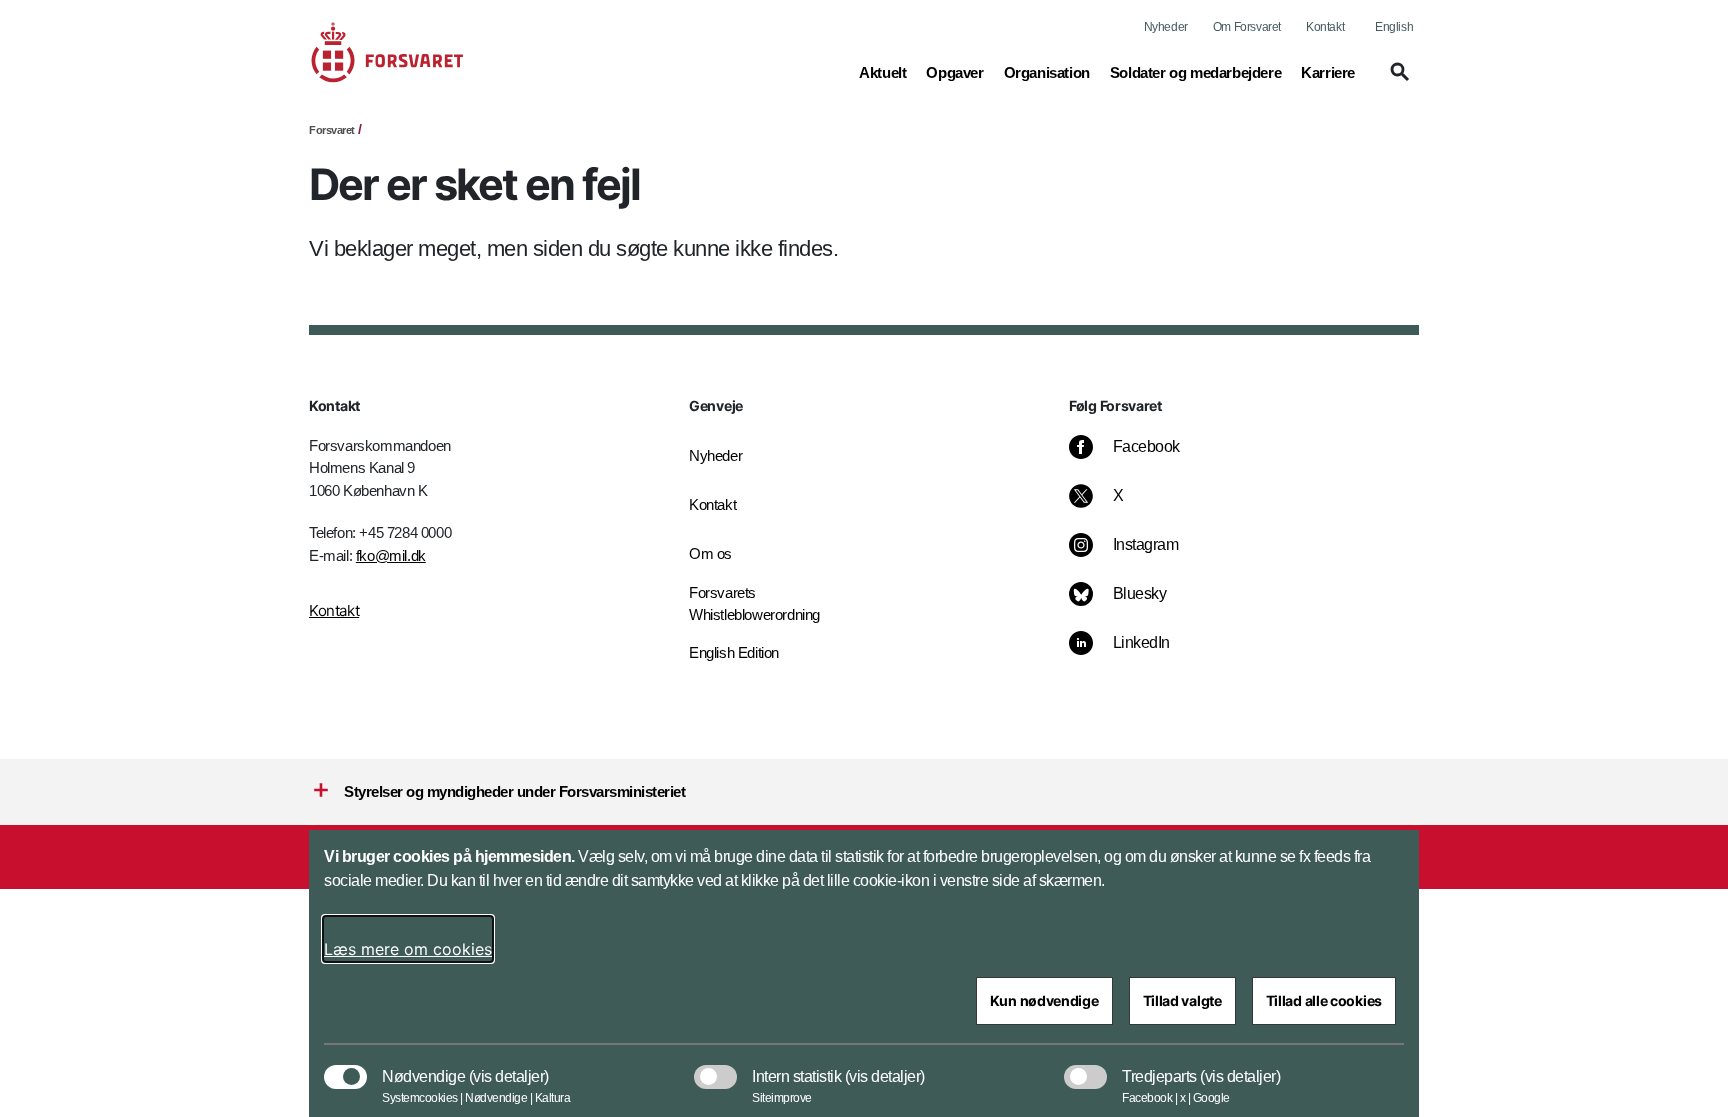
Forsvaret (332, 130)
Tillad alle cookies (1324, 1000)
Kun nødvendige (1044, 1000)
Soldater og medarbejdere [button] (1195, 72)
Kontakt (1325, 27)
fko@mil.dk (391, 555)
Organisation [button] (1047, 72)
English (1394, 27)
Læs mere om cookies (408, 949)
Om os (710, 553)
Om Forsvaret (1247, 27)
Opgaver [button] (954, 72)
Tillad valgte (1182, 1000)
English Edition (734, 652)
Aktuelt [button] (882, 72)
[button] (1397, 81)
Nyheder (1166, 27)
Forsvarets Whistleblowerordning (754, 604)
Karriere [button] (1328, 72)
